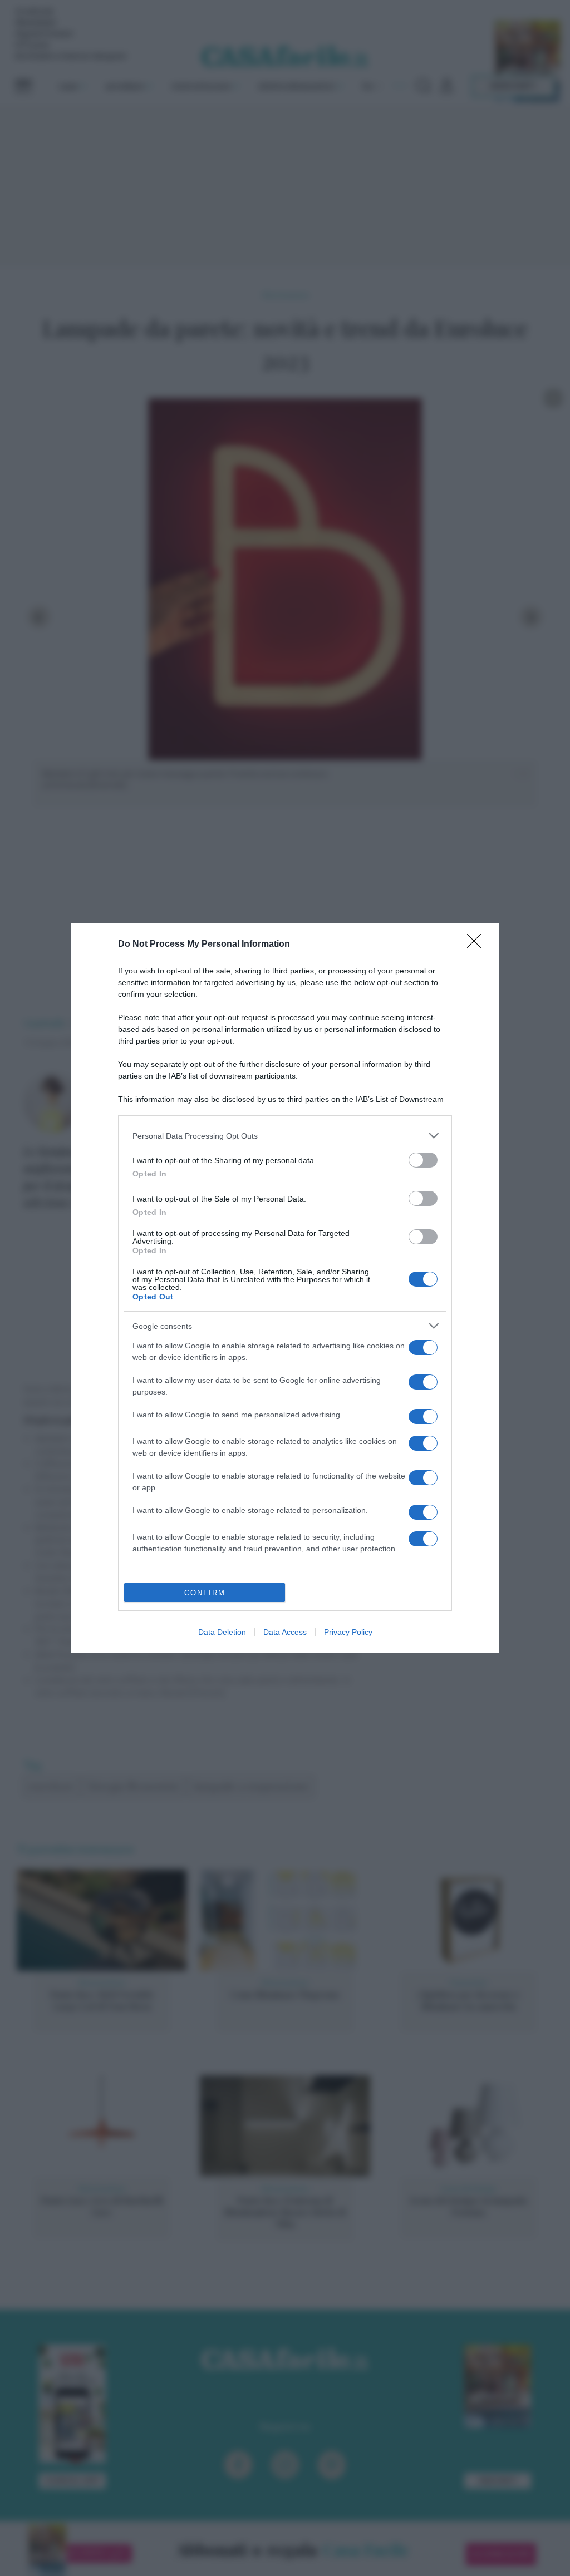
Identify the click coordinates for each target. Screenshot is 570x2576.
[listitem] (285, 1136)
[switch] (423, 1160)
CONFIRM (205, 1593)
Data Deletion (222, 1632)
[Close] (478, 945)
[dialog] (285, 1288)
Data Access (285, 1632)
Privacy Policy (348, 1632)
